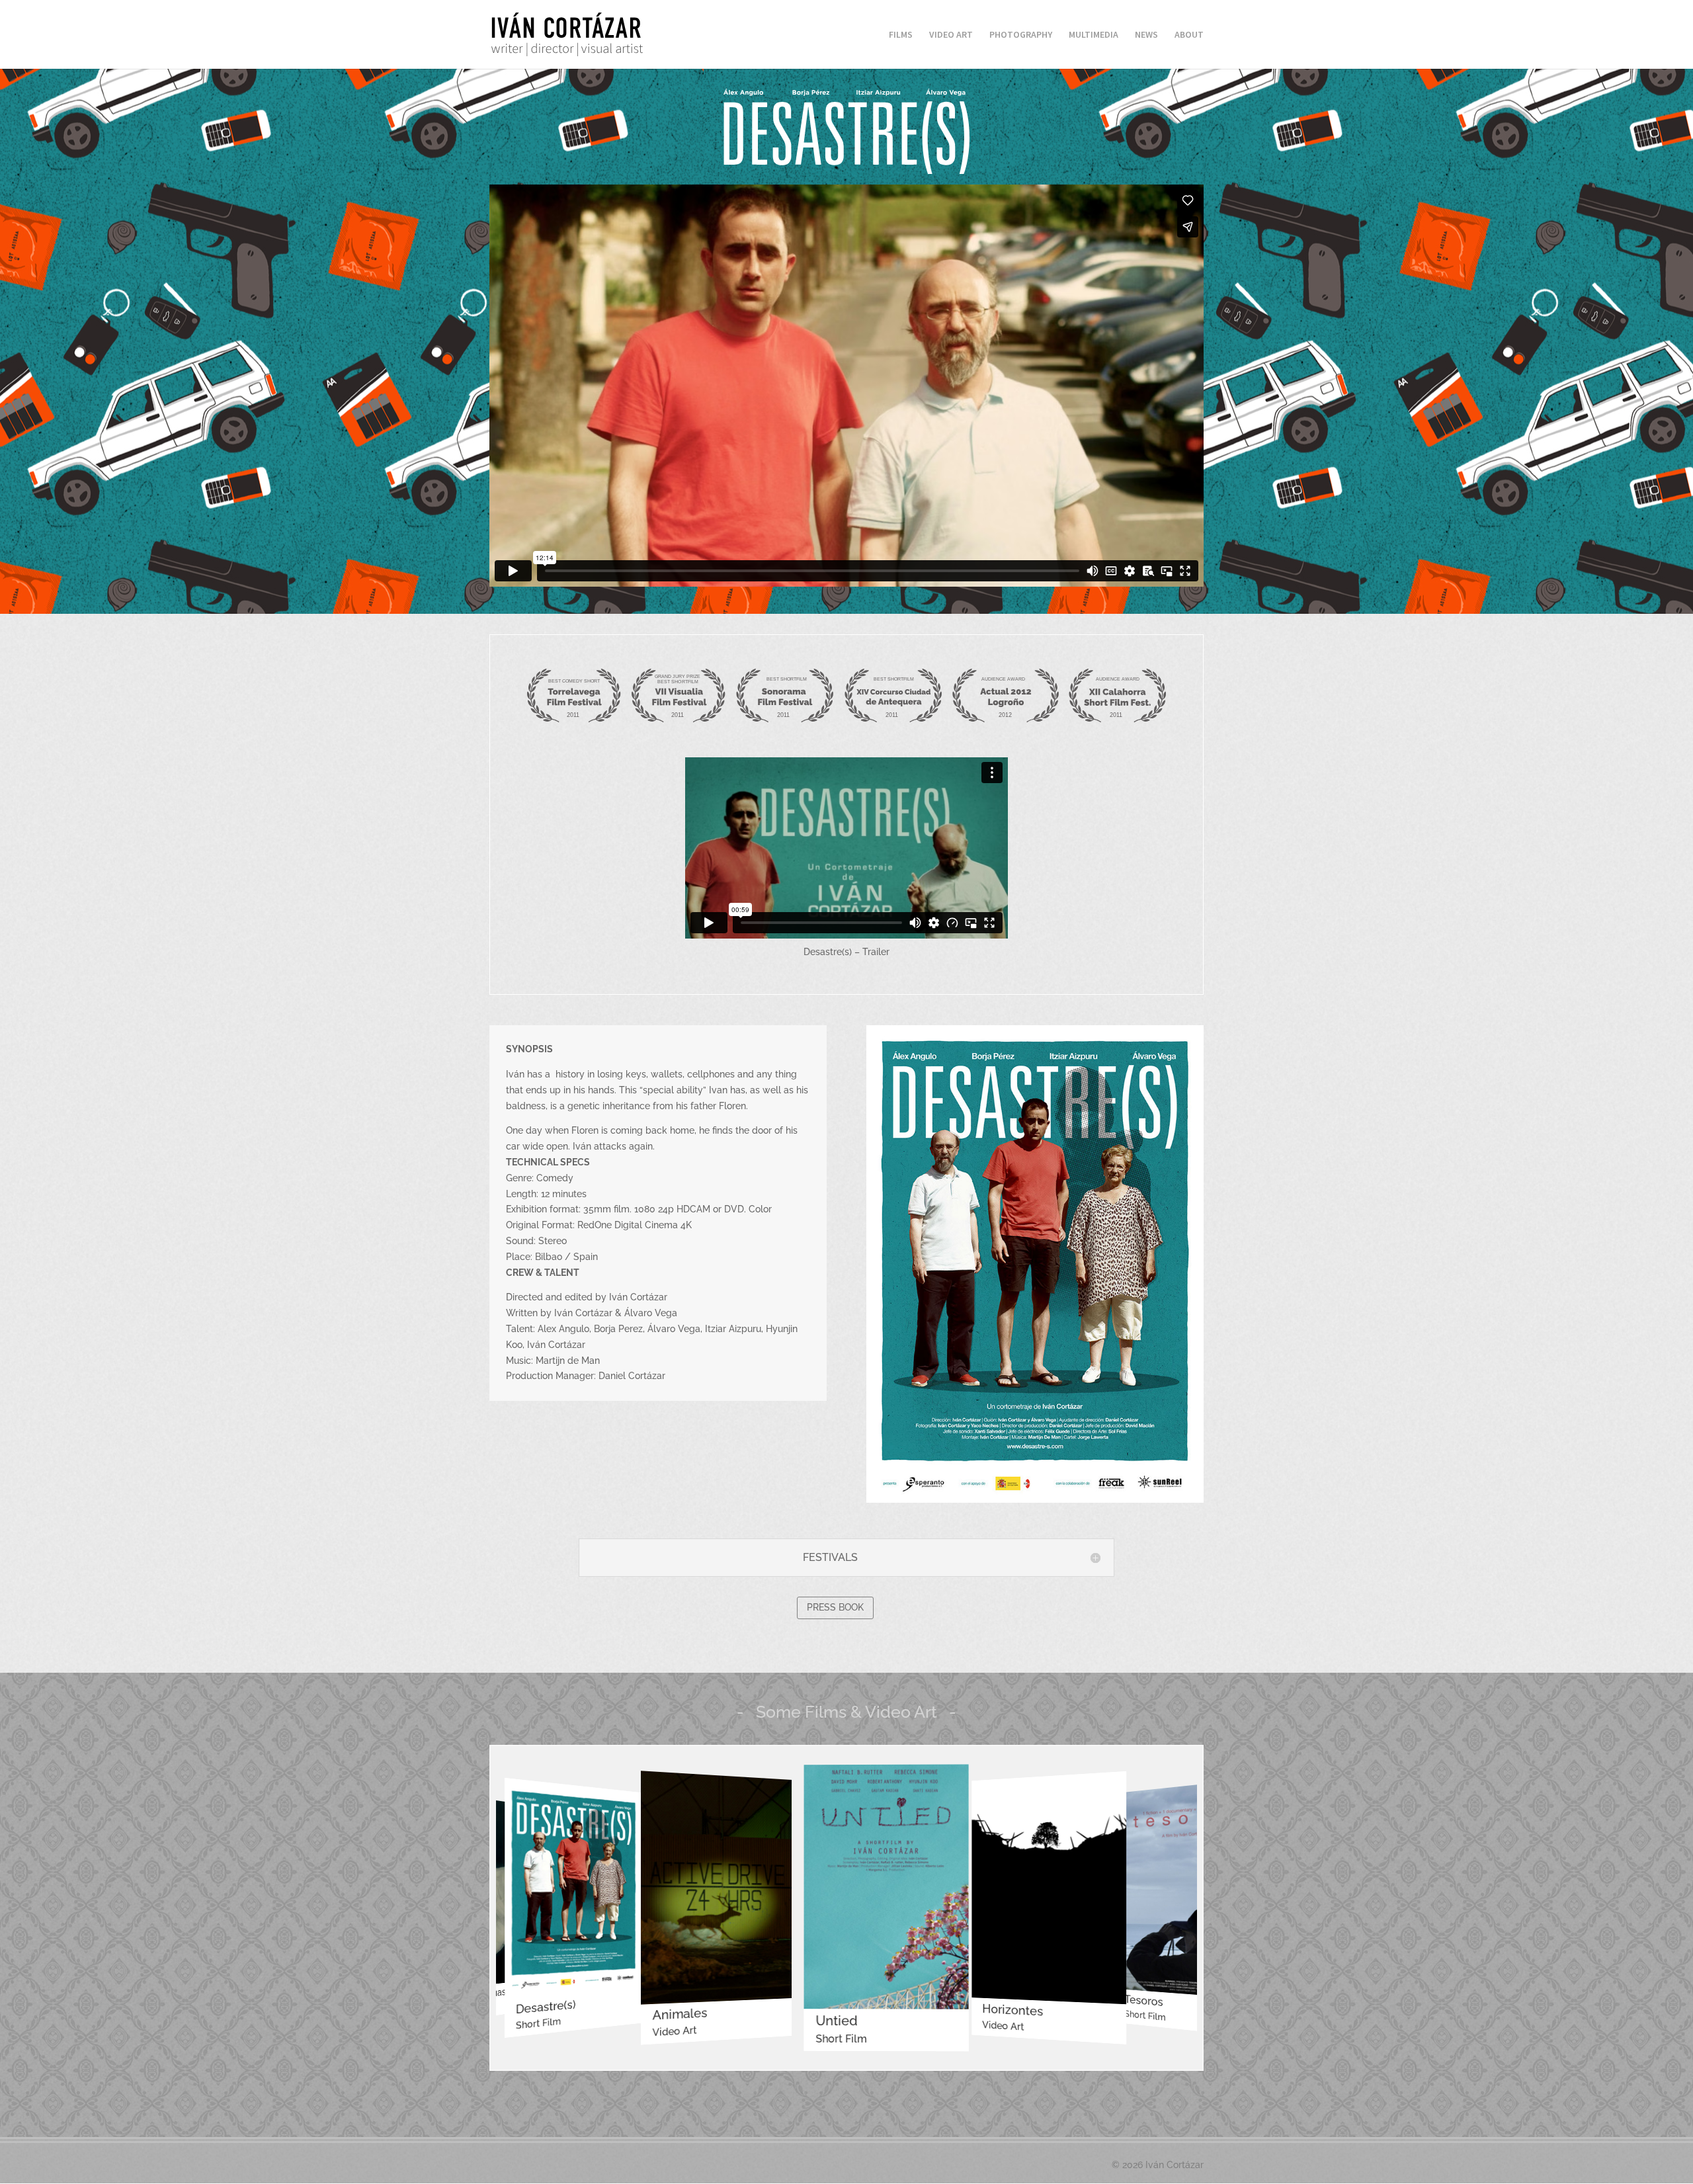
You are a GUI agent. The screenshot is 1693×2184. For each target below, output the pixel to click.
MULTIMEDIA (1094, 35)
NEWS (1146, 35)
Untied (726, 2016)
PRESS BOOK (835, 1607)
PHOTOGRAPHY (1021, 35)
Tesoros (1054, 2008)
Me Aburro (1195, 1999)
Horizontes (908, 2018)
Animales (588, 2009)
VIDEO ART (951, 35)
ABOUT (1189, 35)
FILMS (901, 35)
